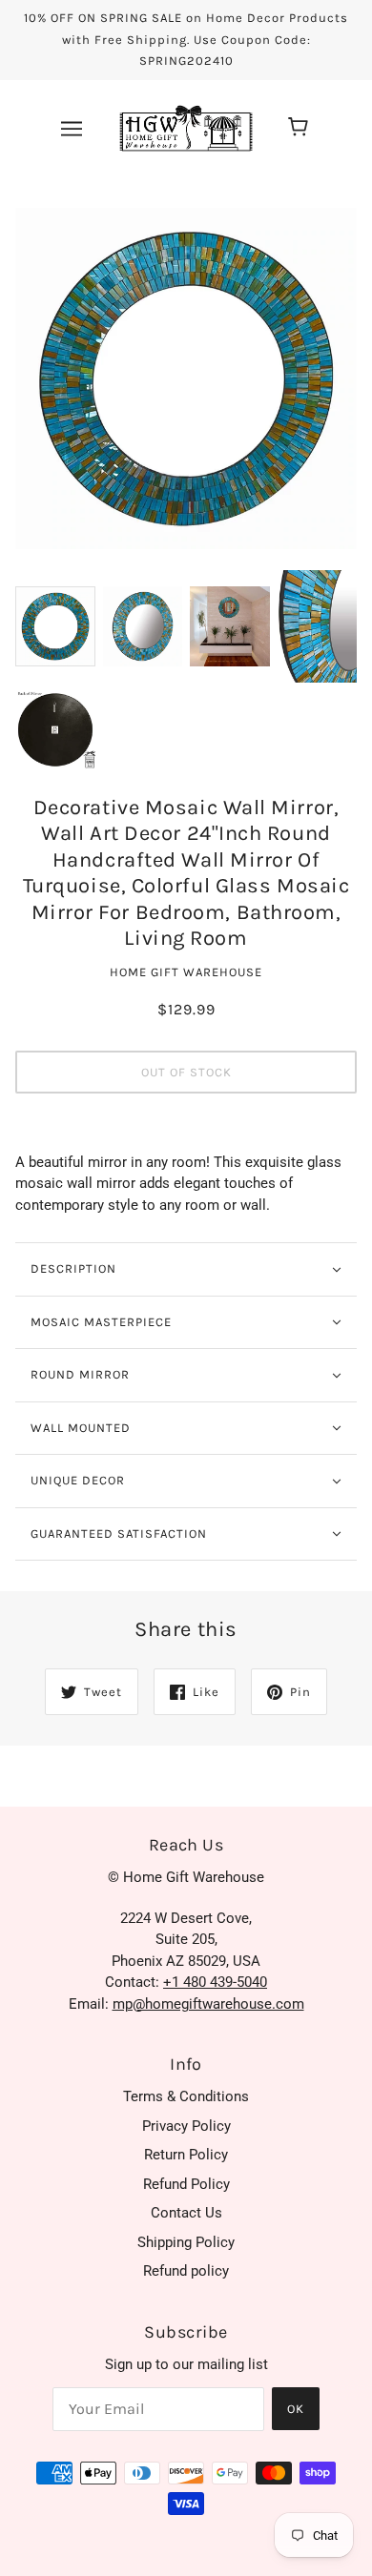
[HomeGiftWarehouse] (186, 127)
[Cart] (301, 129)
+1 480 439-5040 (215, 1982)
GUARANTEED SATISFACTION (119, 1533)
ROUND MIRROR (80, 1374)
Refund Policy (186, 2184)
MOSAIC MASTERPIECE (101, 1322)
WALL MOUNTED (81, 1428)
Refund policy (186, 2271)
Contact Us (186, 2213)
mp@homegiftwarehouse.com (208, 2004)
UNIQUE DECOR (78, 1480)
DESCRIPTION (73, 1268)
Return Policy (186, 2155)
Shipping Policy (186, 2242)
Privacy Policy (186, 2126)
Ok (296, 2409)
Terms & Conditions (186, 2096)
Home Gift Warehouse (186, 972)
